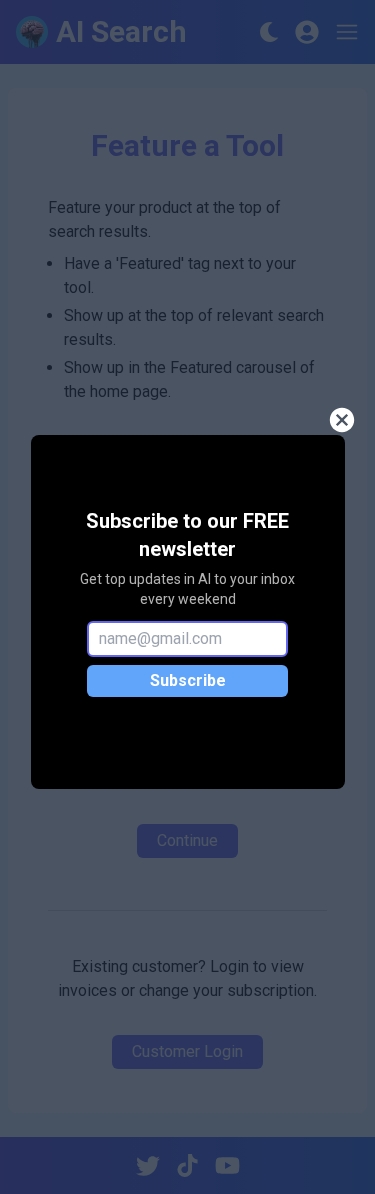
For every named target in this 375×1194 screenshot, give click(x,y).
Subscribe (188, 680)
